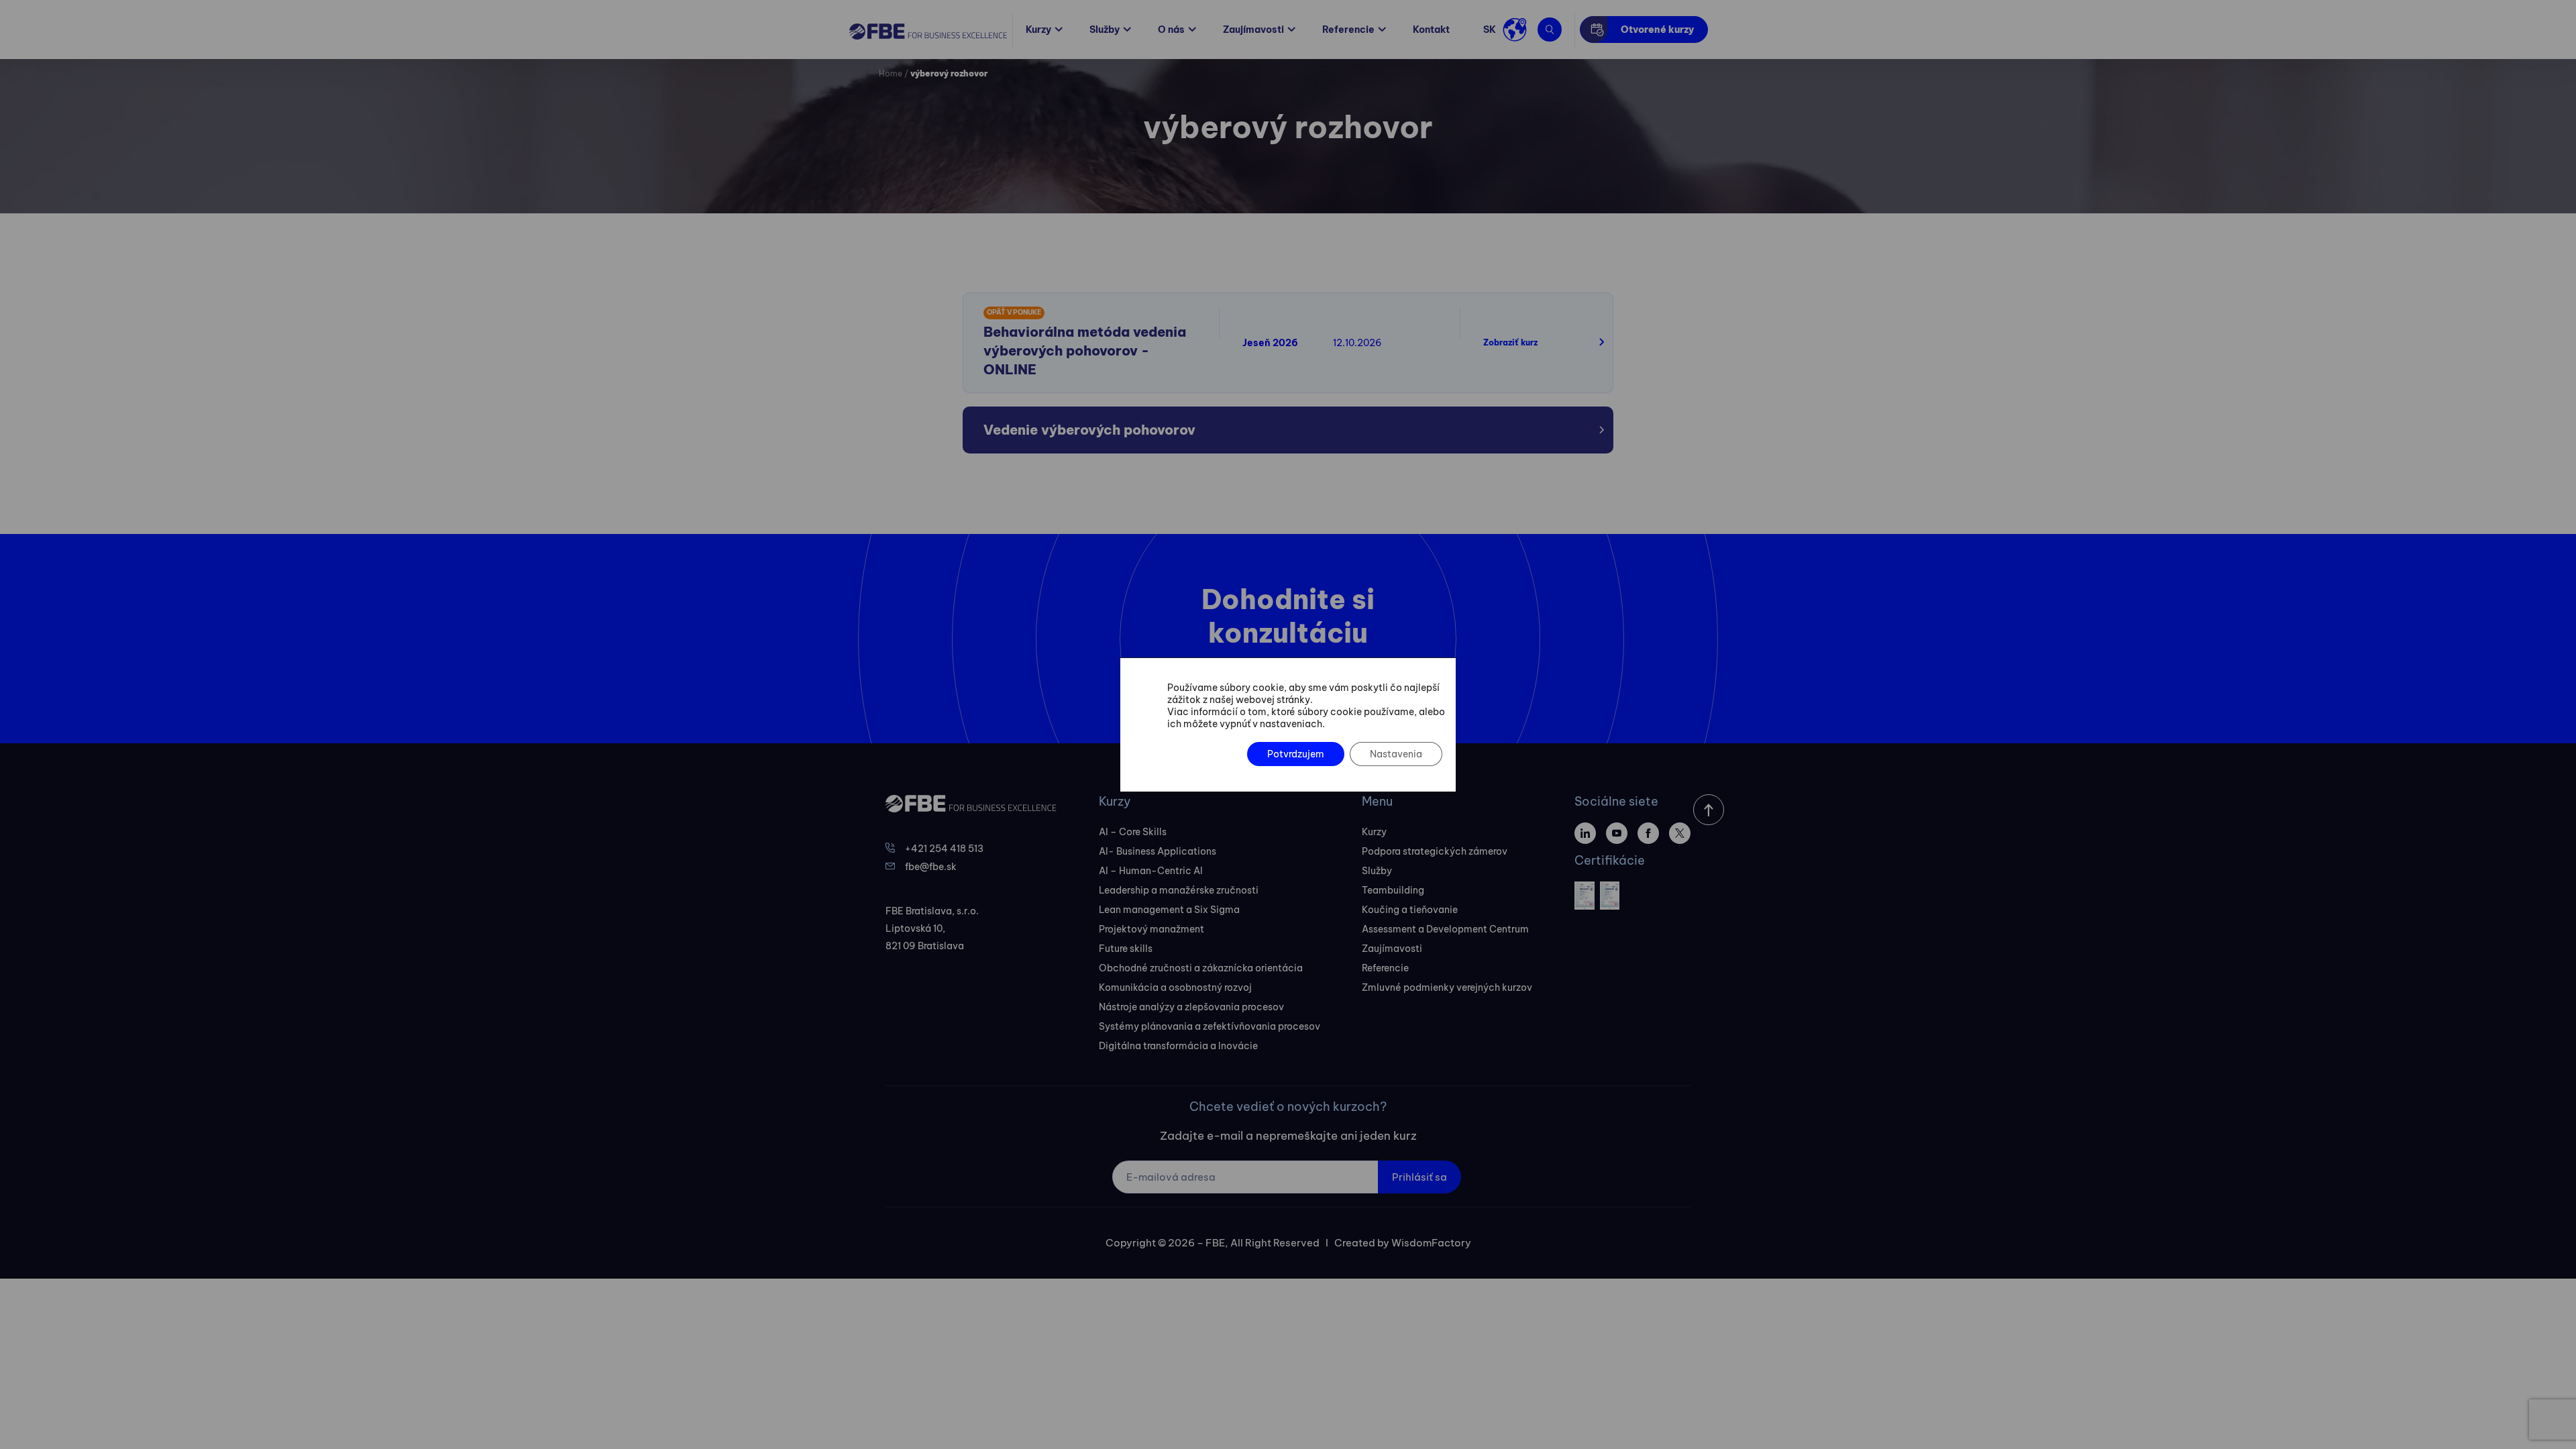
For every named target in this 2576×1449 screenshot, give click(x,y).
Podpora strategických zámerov (1435, 851)
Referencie (1348, 30)
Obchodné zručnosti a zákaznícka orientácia (1201, 968)
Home (891, 73)
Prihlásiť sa (1419, 1177)
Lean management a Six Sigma (1169, 910)
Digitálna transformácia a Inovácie (1178, 1046)
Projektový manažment (1151, 929)
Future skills (1126, 949)
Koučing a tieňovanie (1410, 910)
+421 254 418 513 (944, 849)
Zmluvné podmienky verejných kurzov (1447, 987)
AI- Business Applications (1158, 851)
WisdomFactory (1431, 1243)
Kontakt (1431, 30)
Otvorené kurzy (1657, 30)
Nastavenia (1396, 754)
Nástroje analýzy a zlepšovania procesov (1191, 1007)
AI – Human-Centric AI (1151, 871)
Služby (1105, 30)
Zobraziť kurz (1510, 342)
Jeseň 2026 (1270, 343)
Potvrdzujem (1296, 754)
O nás (1171, 30)
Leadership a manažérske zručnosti (1179, 890)
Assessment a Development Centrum (1445, 929)
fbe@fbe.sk (931, 867)
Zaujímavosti (1253, 30)
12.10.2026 (1357, 343)
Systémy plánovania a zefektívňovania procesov (1210, 1026)
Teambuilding (1393, 890)
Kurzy (1038, 30)
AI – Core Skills (1133, 832)
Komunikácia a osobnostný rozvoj (1175, 987)
